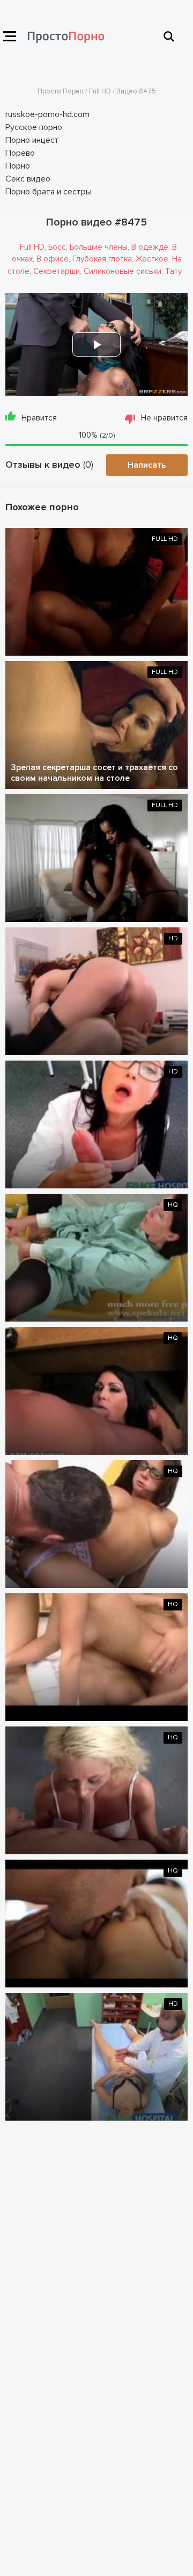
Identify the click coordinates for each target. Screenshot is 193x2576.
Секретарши (57, 271)
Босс (57, 247)
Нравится (39, 418)
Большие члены (99, 247)
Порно (18, 166)
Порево (20, 153)
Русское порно (34, 127)
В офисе (53, 259)
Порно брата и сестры (49, 192)
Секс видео (28, 179)
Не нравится (164, 418)
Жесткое (152, 259)
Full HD (32, 247)
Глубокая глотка (102, 259)
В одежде (150, 247)
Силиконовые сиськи (123, 271)
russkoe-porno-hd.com (47, 114)
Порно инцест (32, 140)
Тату (173, 271)
